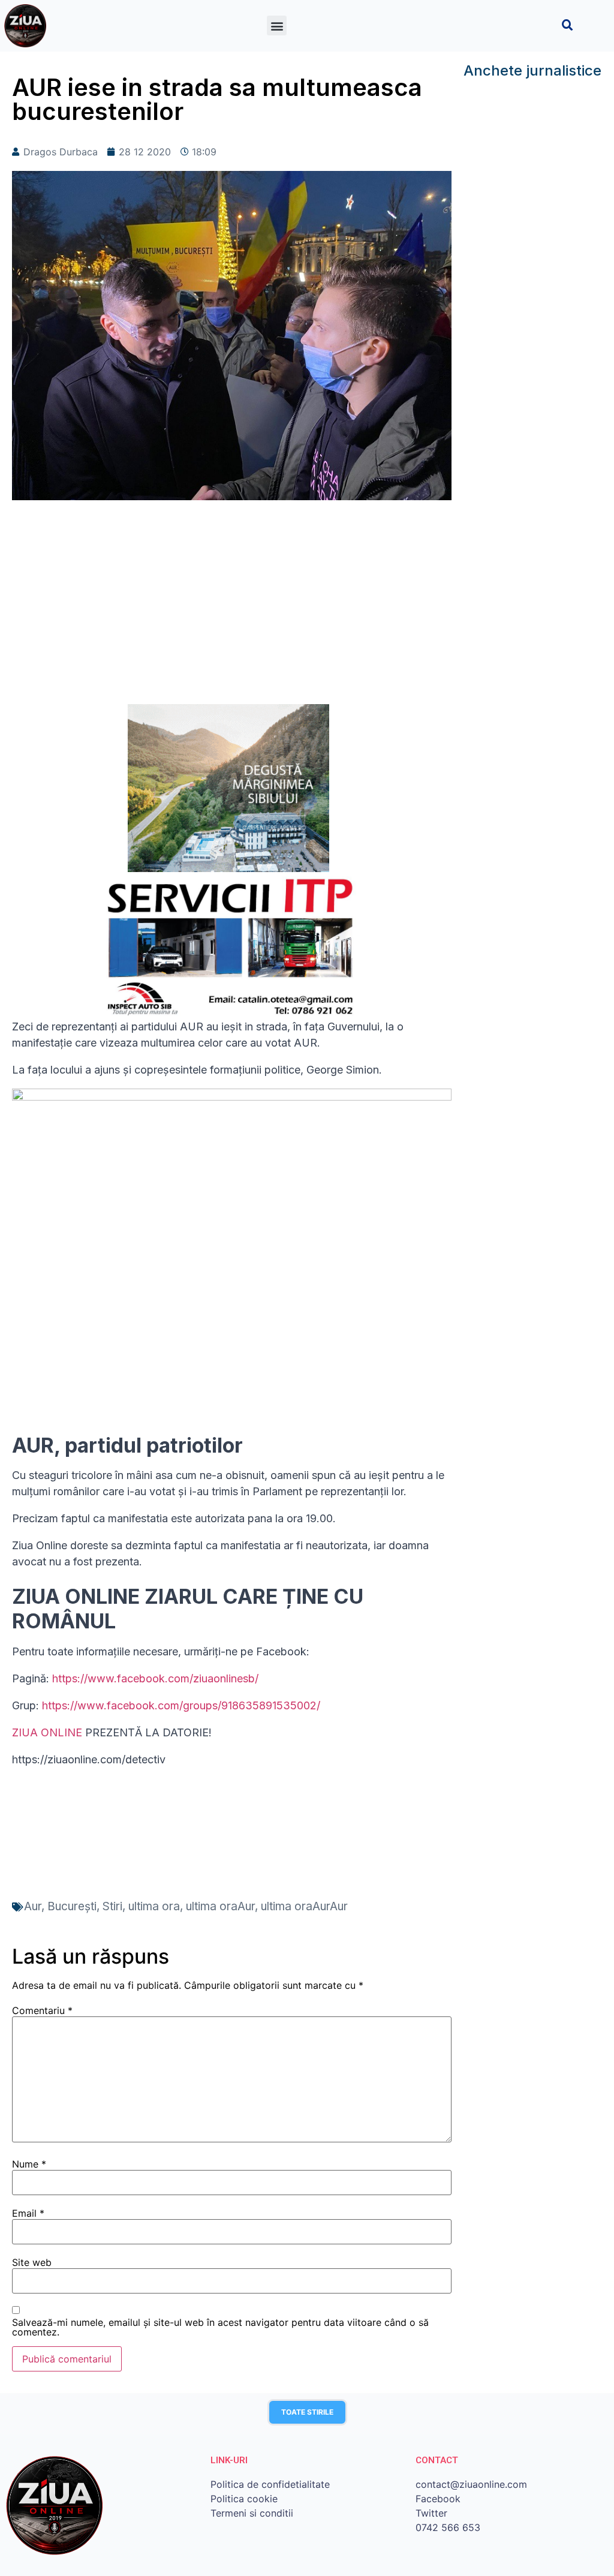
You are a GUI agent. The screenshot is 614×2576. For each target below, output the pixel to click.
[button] (277, 25)
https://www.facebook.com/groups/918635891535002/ (181, 1705)
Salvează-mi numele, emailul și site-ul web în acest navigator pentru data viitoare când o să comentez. (220, 2327)
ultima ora (154, 1906)
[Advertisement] (232, 608)
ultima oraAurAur (304, 1906)
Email (28, 2213)
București (72, 1906)
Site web (32, 2262)
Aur (33, 1906)
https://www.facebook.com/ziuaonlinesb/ (155, 1678)
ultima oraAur (220, 1906)
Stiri (112, 1906)
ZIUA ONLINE (47, 1732)
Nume (29, 2164)
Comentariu (42, 2010)
